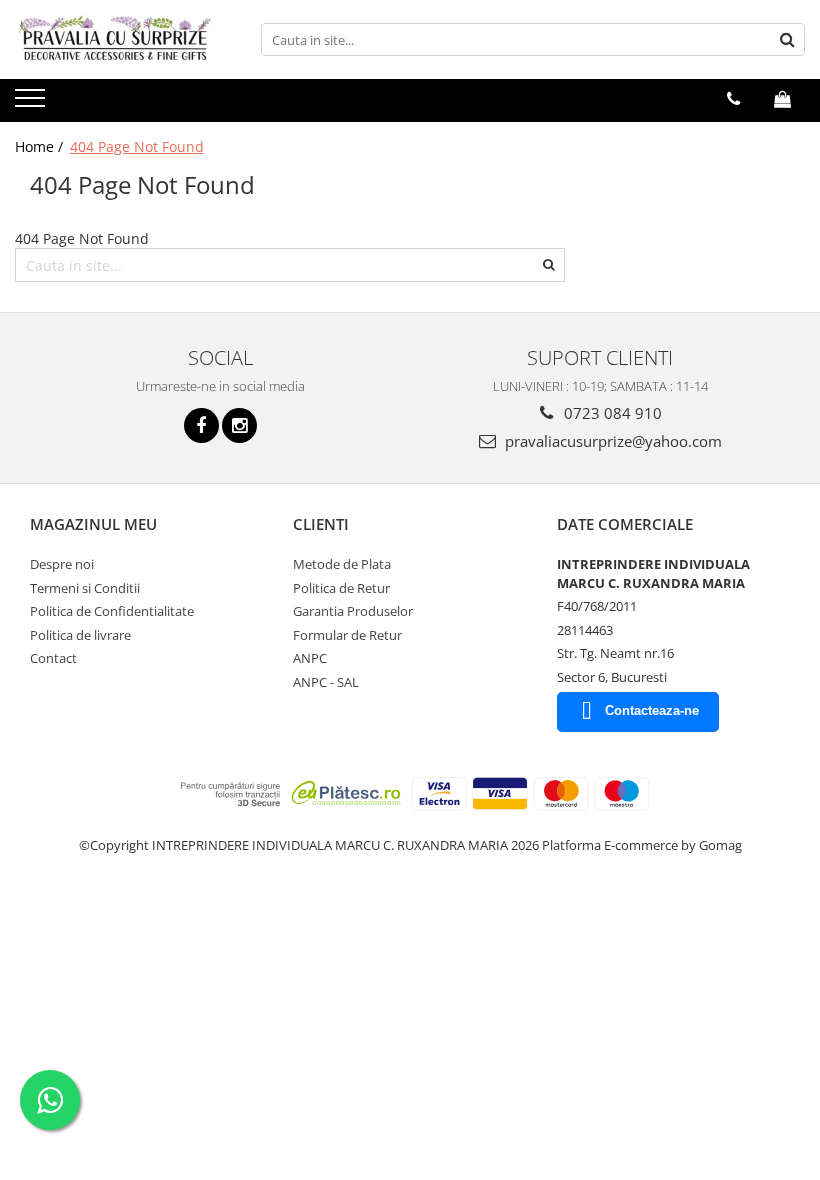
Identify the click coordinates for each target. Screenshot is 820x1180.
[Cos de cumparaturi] (782, 99)
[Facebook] (201, 425)
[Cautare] (787, 39)
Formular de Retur (347, 635)
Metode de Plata (342, 564)
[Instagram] (239, 425)
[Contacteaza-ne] (733, 99)
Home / (41, 146)
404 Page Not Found (137, 146)
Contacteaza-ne (652, 710)
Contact (53, 658)
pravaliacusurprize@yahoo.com (611, 441)
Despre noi (62, 564)
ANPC (310, 658)
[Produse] (32, 104)
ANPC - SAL (326, 682)
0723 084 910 (611, 413)
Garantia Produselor (353, 611)
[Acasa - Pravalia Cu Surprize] (115, 39)
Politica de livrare (80, 635)
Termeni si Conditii (85, 588)
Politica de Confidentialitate (112, 611)
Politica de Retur (341, 588)
